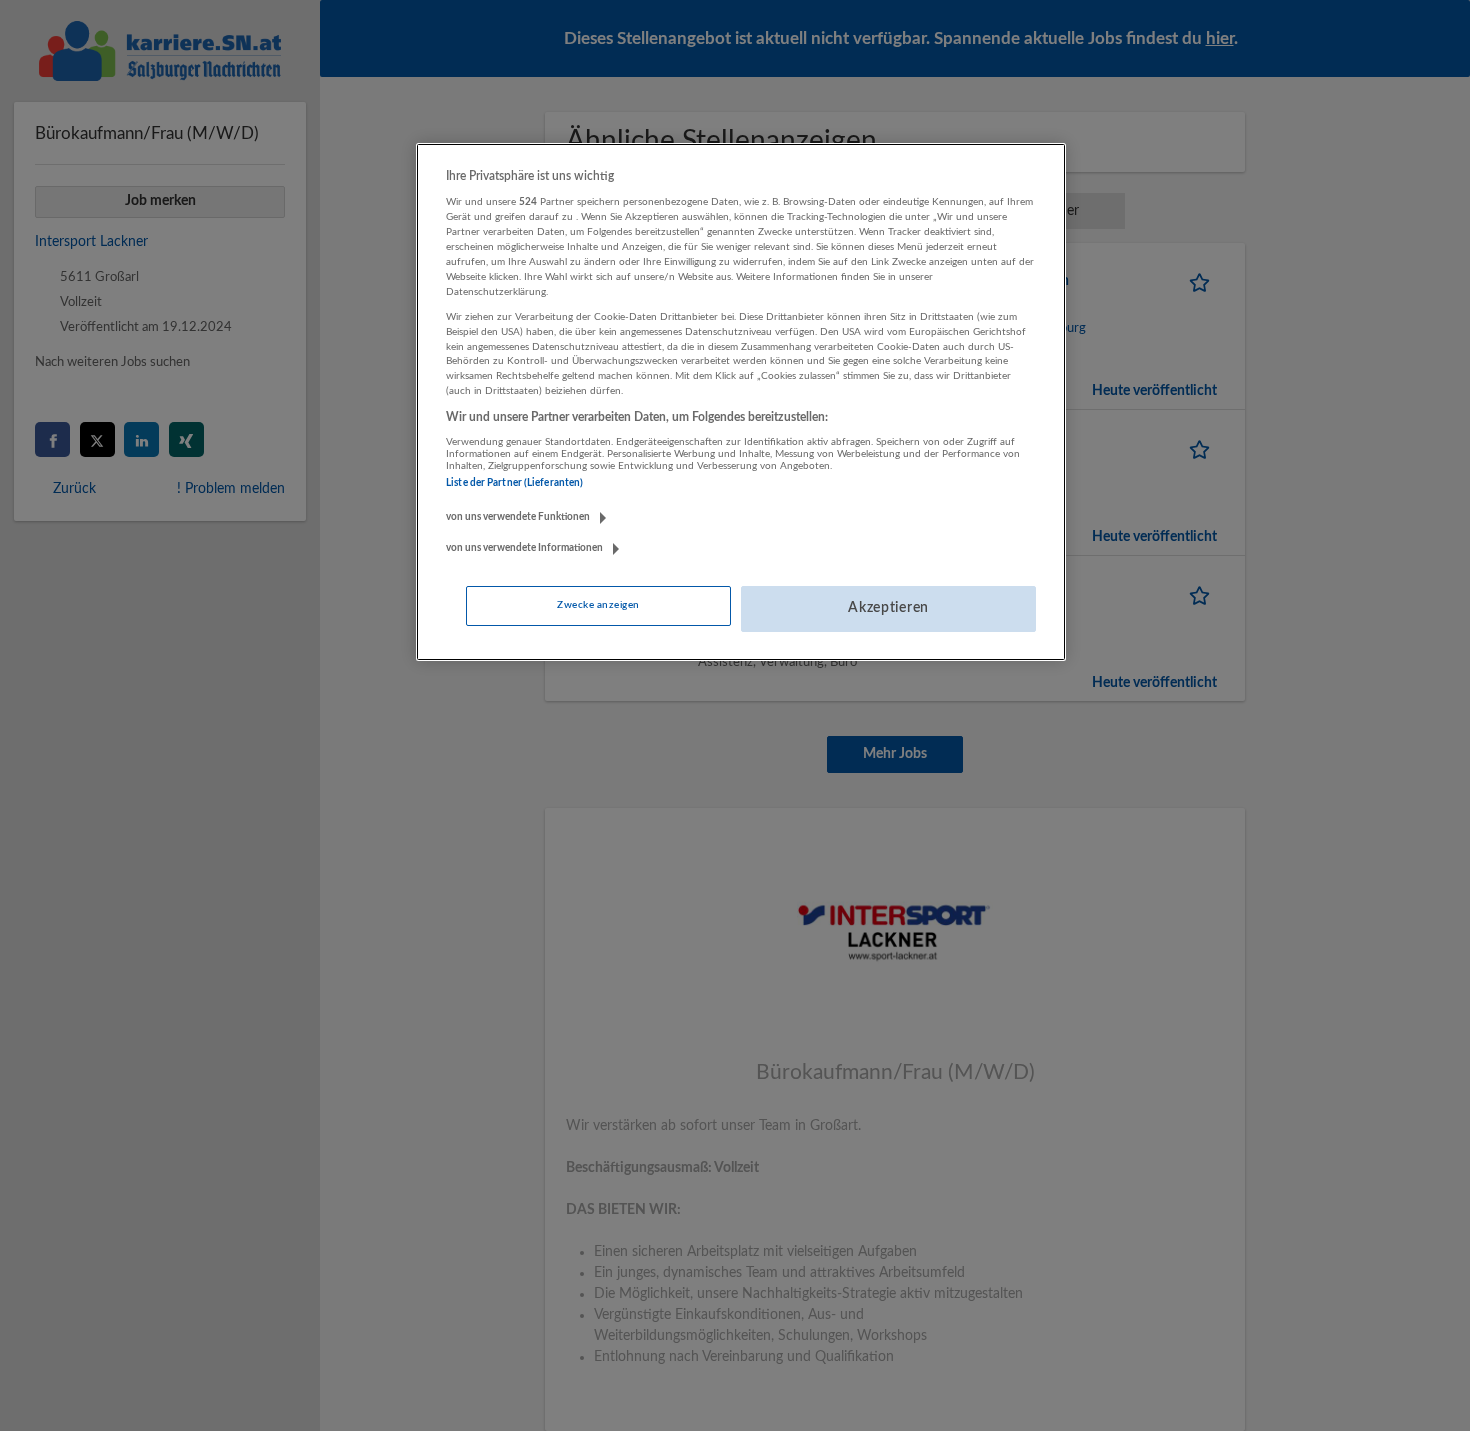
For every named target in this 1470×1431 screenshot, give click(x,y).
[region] (741, 402)
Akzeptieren (888, 608)
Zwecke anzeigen (598, 605)
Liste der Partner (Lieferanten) (514, 483)
